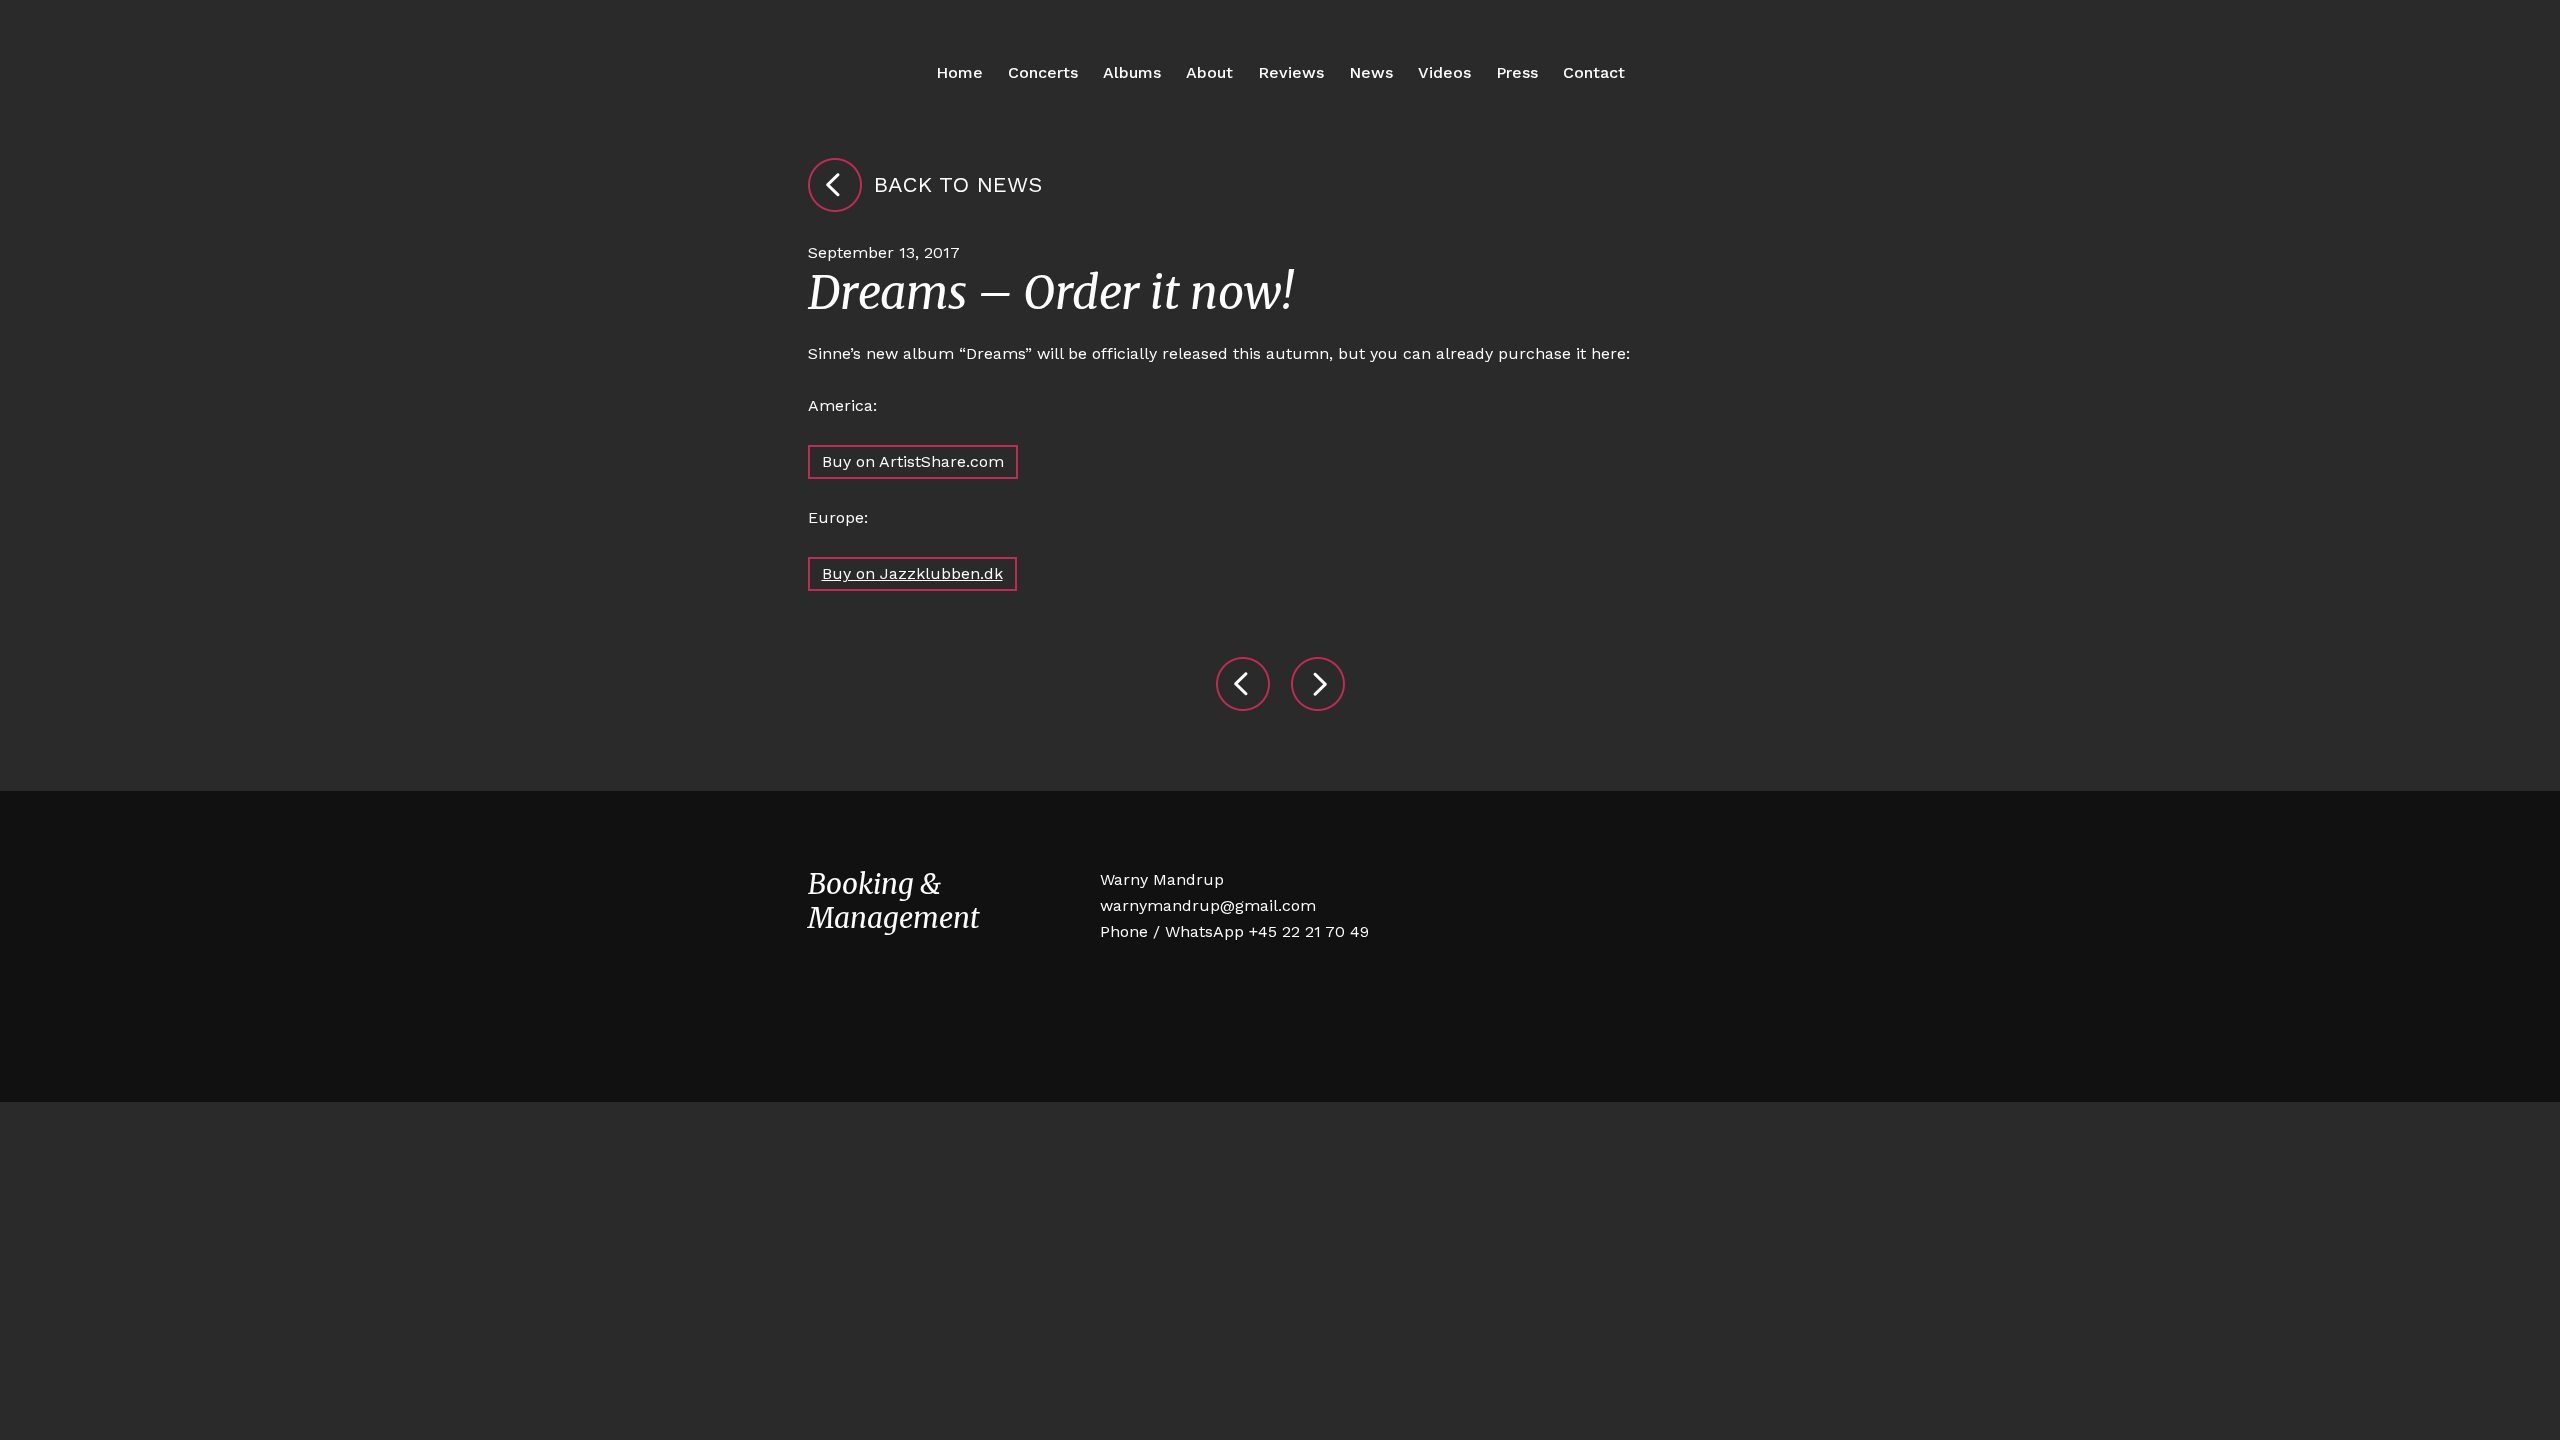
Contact (1594, 72)
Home (959, 72)
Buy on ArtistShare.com (913, 461)
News (1371, 72)
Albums (1132, 72)
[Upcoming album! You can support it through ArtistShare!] (1318, 684)
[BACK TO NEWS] (835, 185)
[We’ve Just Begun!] (1243, 684)
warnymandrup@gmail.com (1208, 905)
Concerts (1043, 72)
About (1209, 72)
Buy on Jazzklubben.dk (912, 573)
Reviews (1291, 72)
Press (1517, 72)
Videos (1444, 72)
